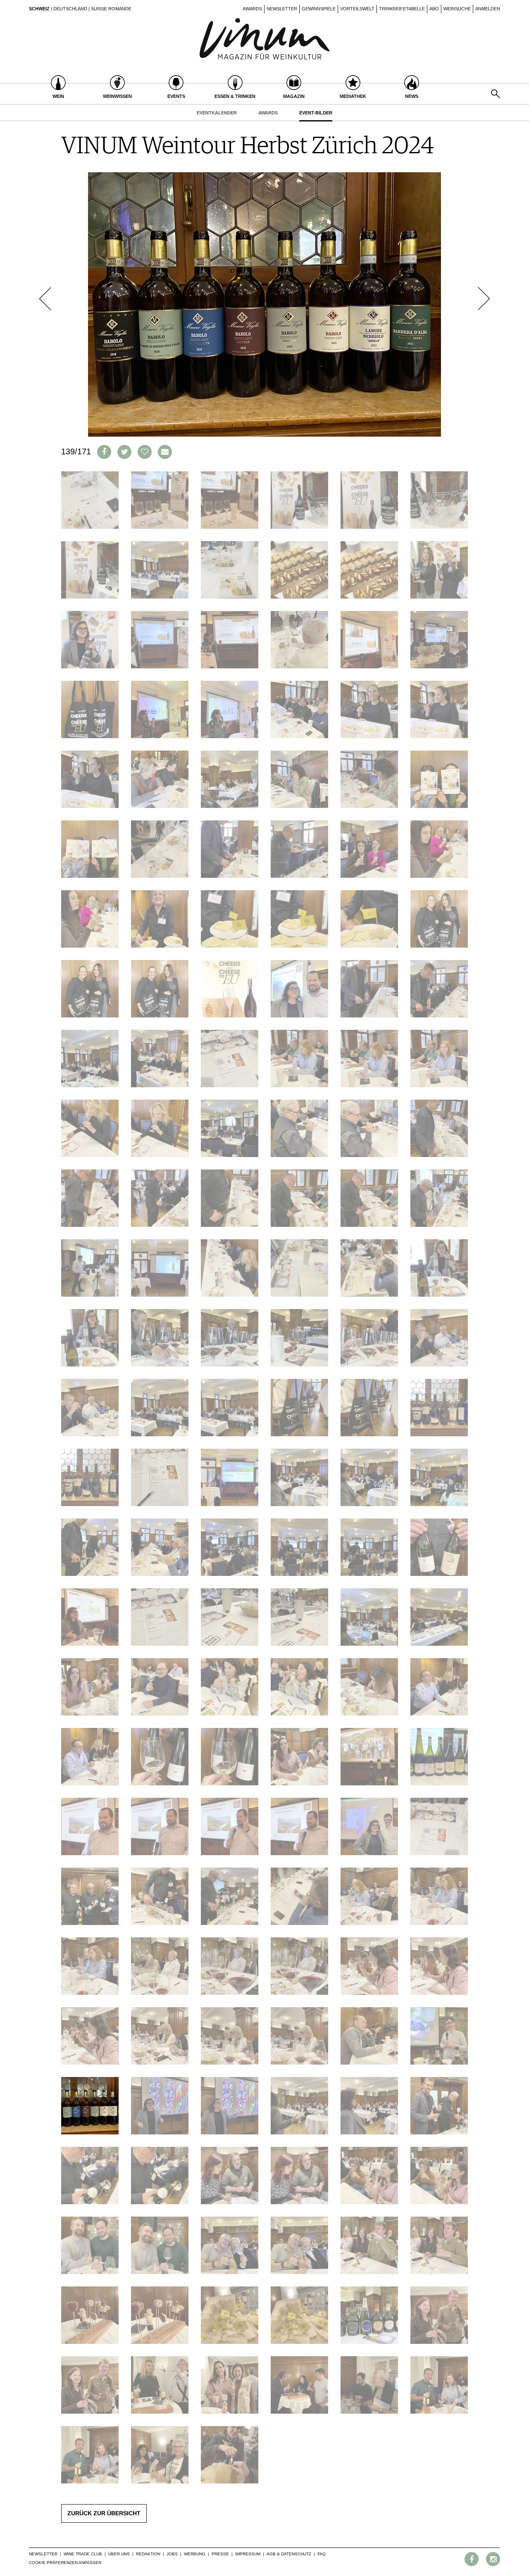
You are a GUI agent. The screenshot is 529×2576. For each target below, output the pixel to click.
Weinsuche (457, 9)
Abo (434, 9)
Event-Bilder (316, 113)
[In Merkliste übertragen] (145, 452)
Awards (252, 9)
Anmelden (488, 9)
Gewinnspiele (319, 9)
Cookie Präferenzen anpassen (65, 2563)
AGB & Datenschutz (289, 2554)
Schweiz (39, 9)
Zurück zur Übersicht (104, 2513)
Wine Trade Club (83, 2554)
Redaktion (148, 2554)
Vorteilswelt (357, 9)
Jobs (172, 2554)
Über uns (119, 2554)
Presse (220, 2554)
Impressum (248, 2554)
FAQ (322, 2554)
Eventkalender (217, 113)
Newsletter (282, 9)
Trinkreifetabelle (402, 9)
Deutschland (70, 9)
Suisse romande (111, 9)
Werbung (195, 2554)
